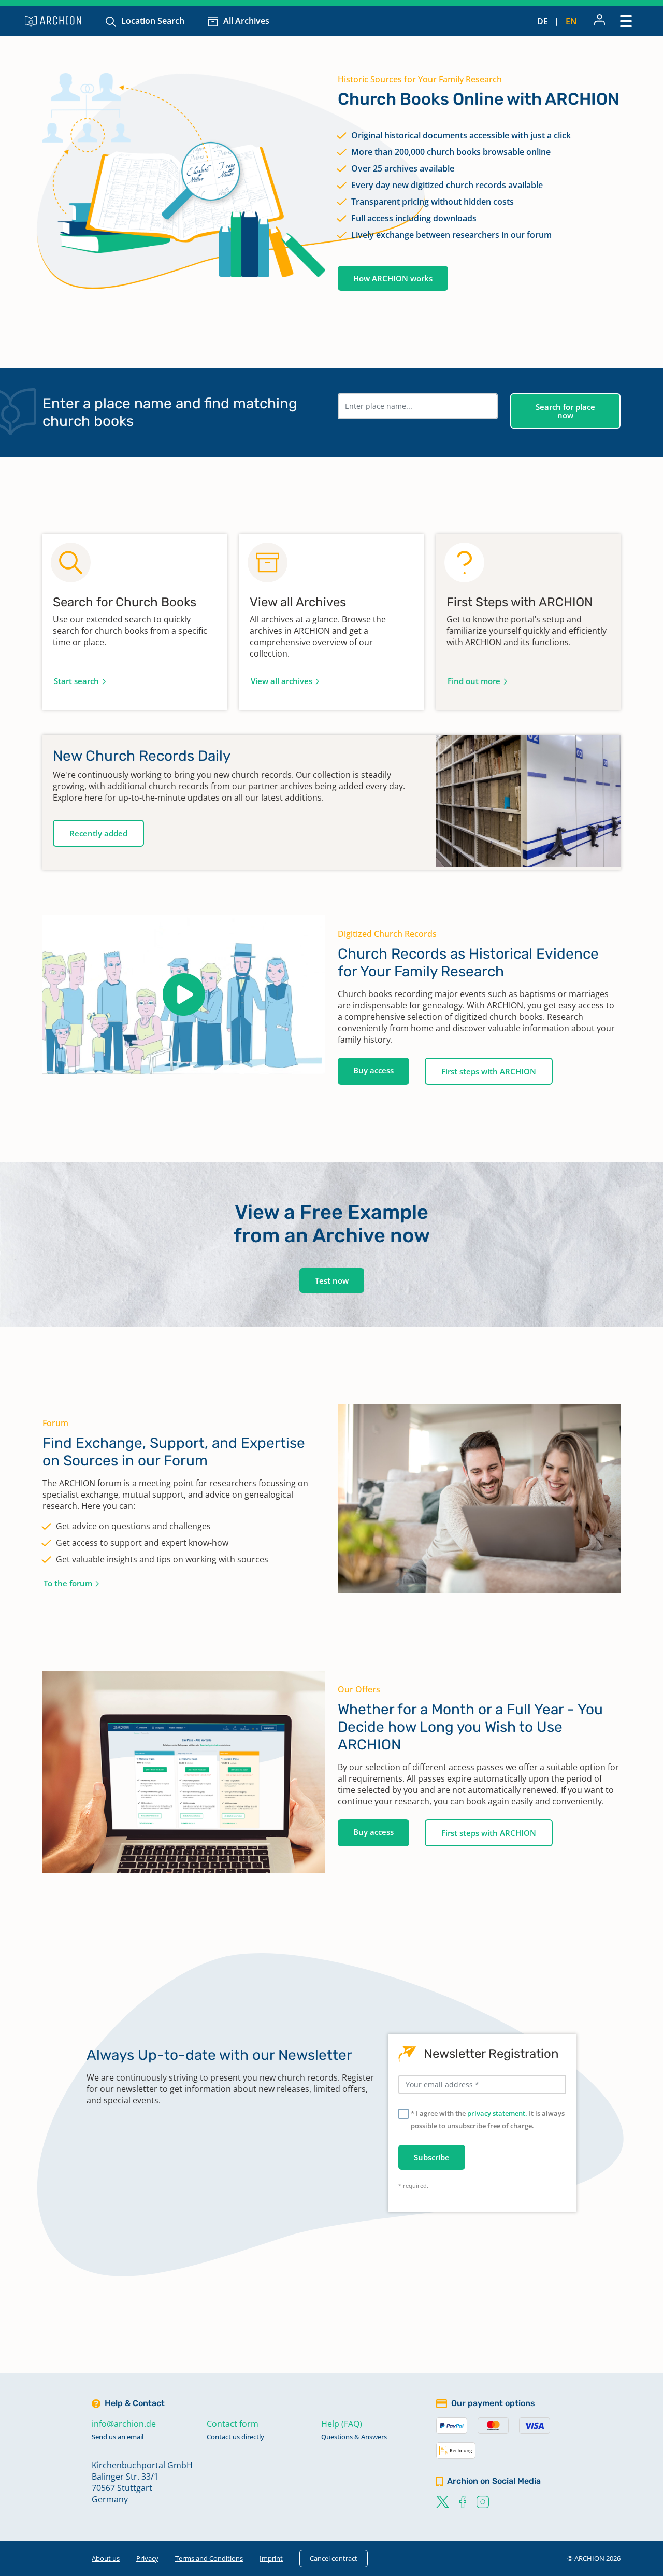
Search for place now (565, 411)
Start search (76, 681)
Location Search (153, 21)
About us (106, 2558)
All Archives (246, 21)
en (571, 21)
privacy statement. (497, 2113)
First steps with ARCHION (489, 1071)
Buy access (373, 1070)
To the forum (68, 1583)
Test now (332, 1280)
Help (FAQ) (342, 2424)
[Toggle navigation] (626, 20)
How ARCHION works (393, 278)
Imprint (271, 2558)
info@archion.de (124, 2424)
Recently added (98, 833)
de (543, 21)
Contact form (233, 2424)
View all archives (282, 681)
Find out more (474, 681)
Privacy (147, 2558)
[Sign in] (600, 21)
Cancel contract (334, 2558)
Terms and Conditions (209, 2558)
